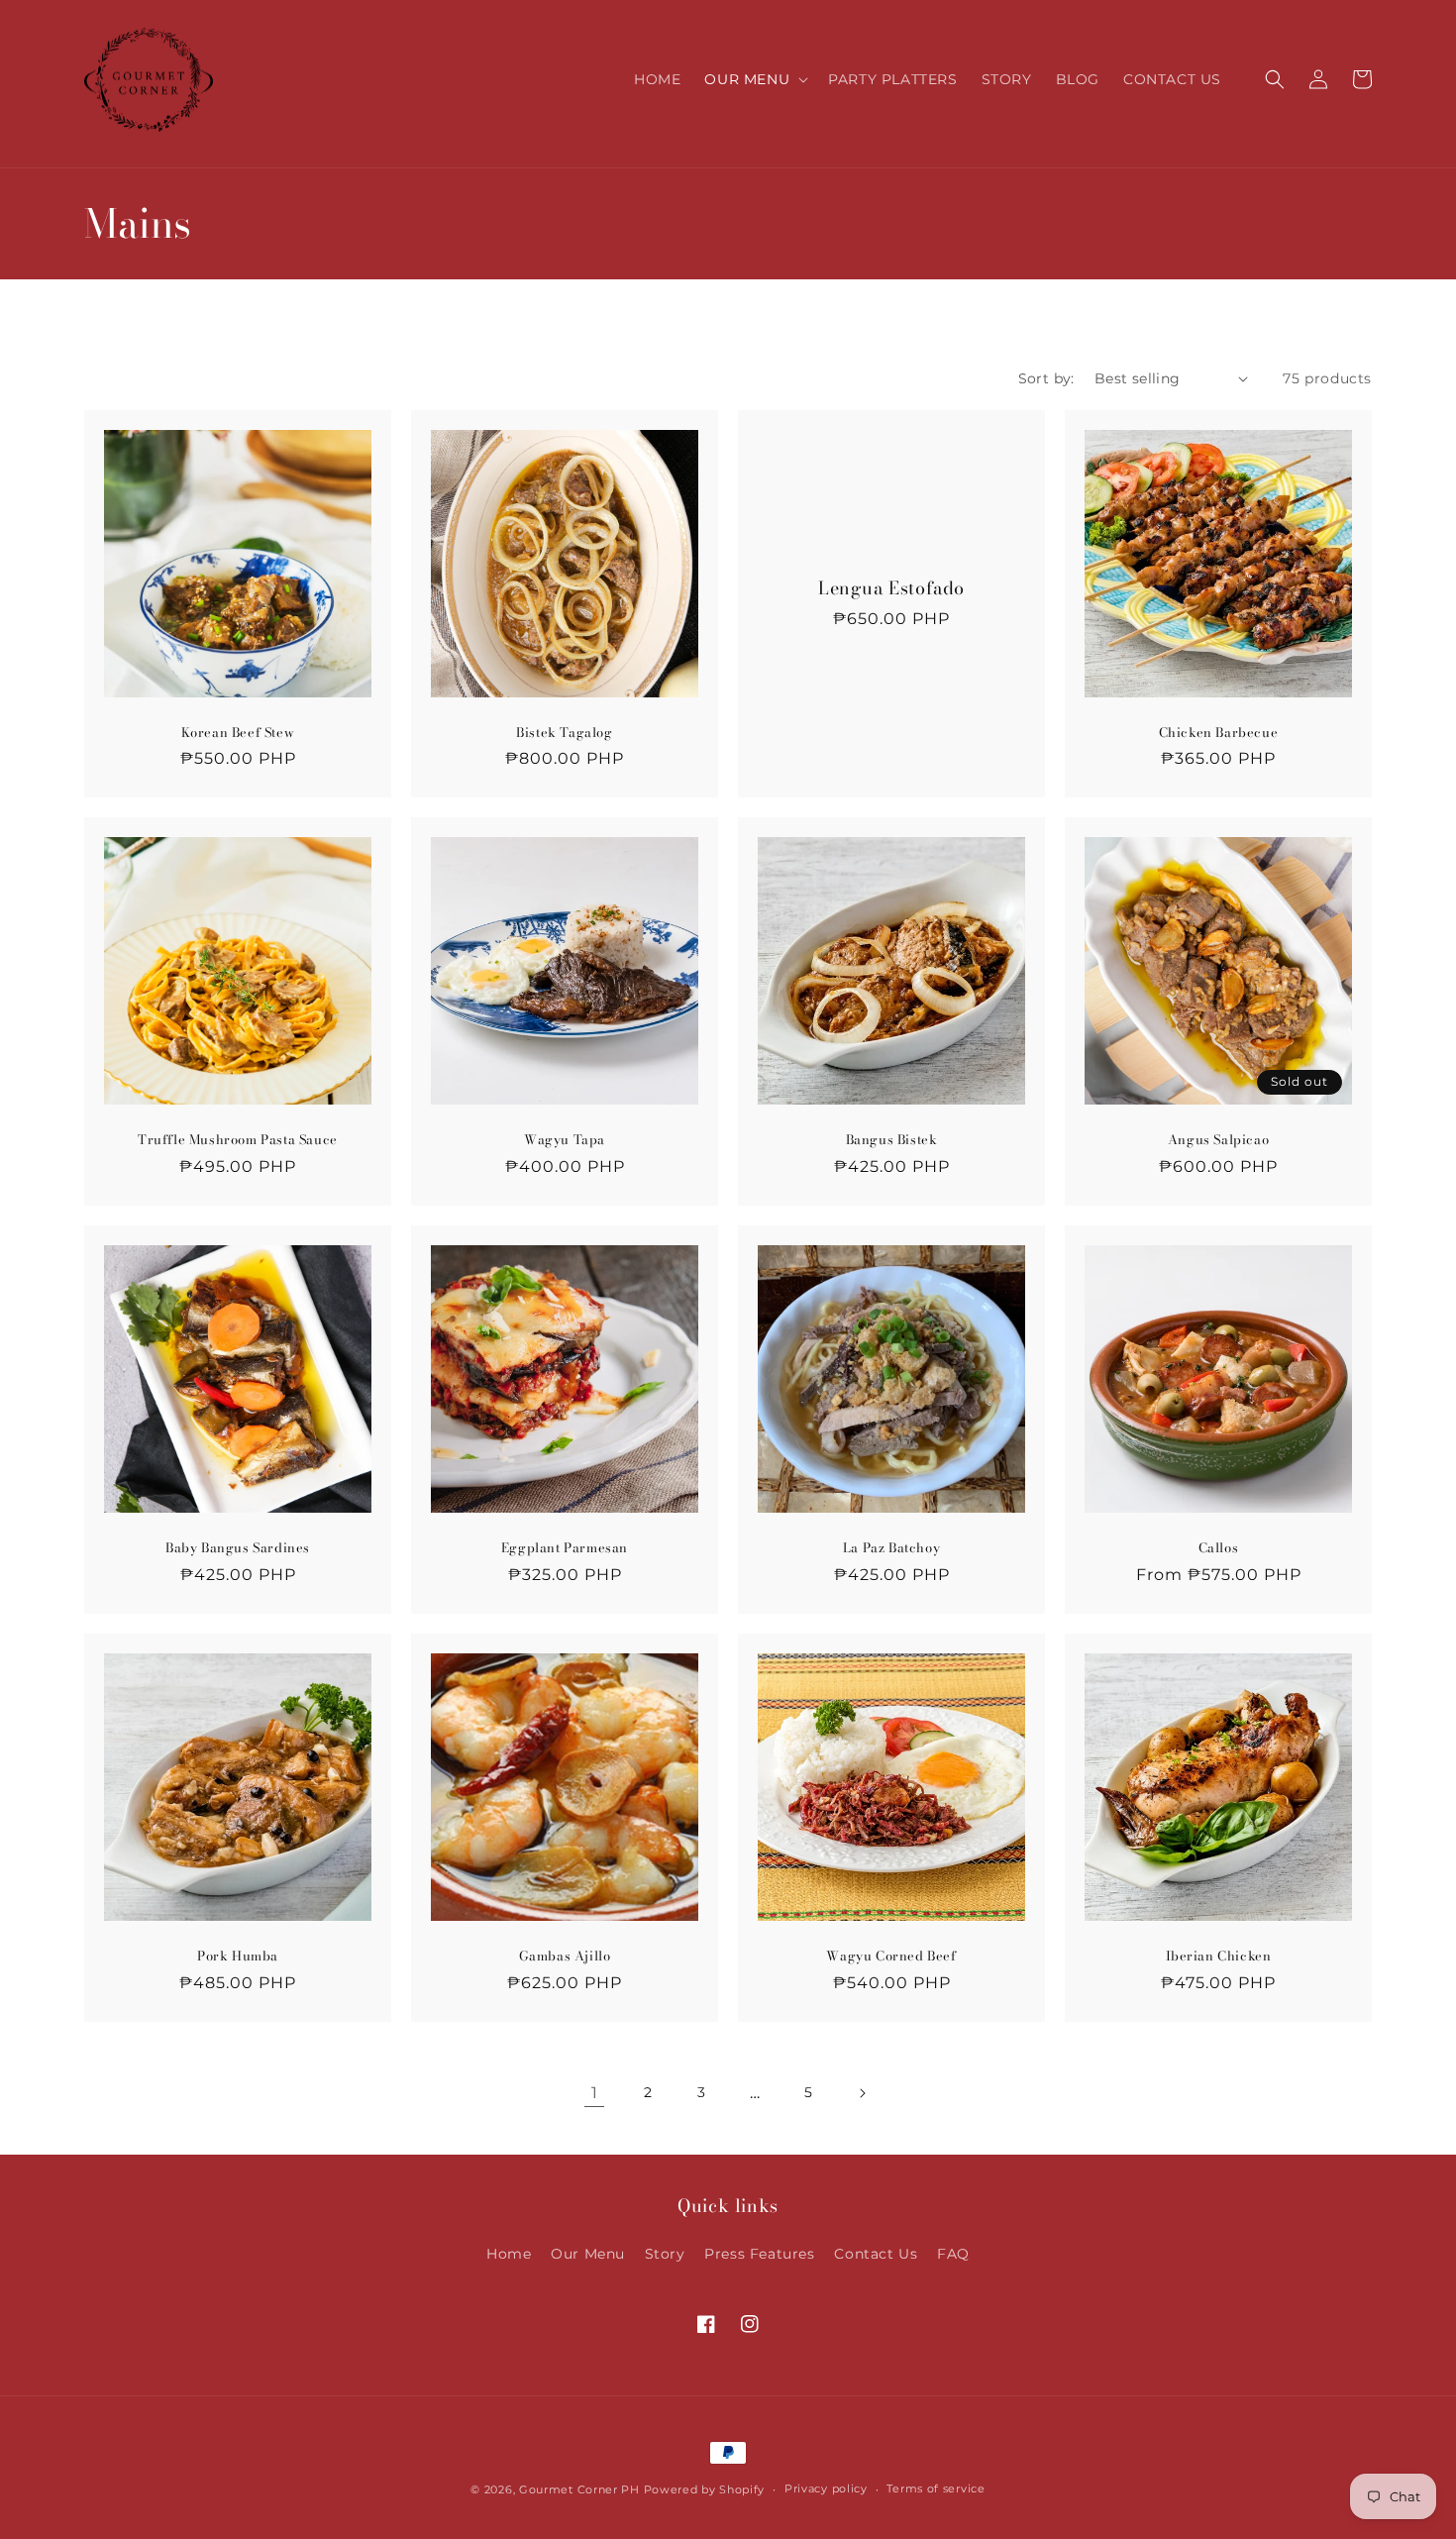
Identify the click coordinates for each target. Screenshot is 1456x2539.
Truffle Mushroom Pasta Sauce (238, 1140)
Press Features (759, 2254)
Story (665, 2254)
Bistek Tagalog (564, 733)
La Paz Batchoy (891, 1548)
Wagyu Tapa (565, 1140)
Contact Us (876, 2254)
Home (509, 2254)
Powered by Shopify (705, 2489)
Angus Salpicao (1218, 1140)
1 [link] (595, 2093)
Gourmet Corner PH (579, 2489)
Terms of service (936, 2488)
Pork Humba (238, 1956)
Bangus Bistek (892, 1140)
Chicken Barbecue (1219, 733)
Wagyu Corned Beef (891, 1956)
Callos (1219, 1548)
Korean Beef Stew (238, 733)
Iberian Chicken (1219, 1956)
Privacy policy (826, 2488)
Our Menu (588, 2254)
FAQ (953, 2254)
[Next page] (862, 2093)
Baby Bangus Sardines (238, 1548)
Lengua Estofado (891, 588)
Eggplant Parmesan (565, 1548)
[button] (754, 79)
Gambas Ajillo (565, 1956)
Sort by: (1046, 378)
